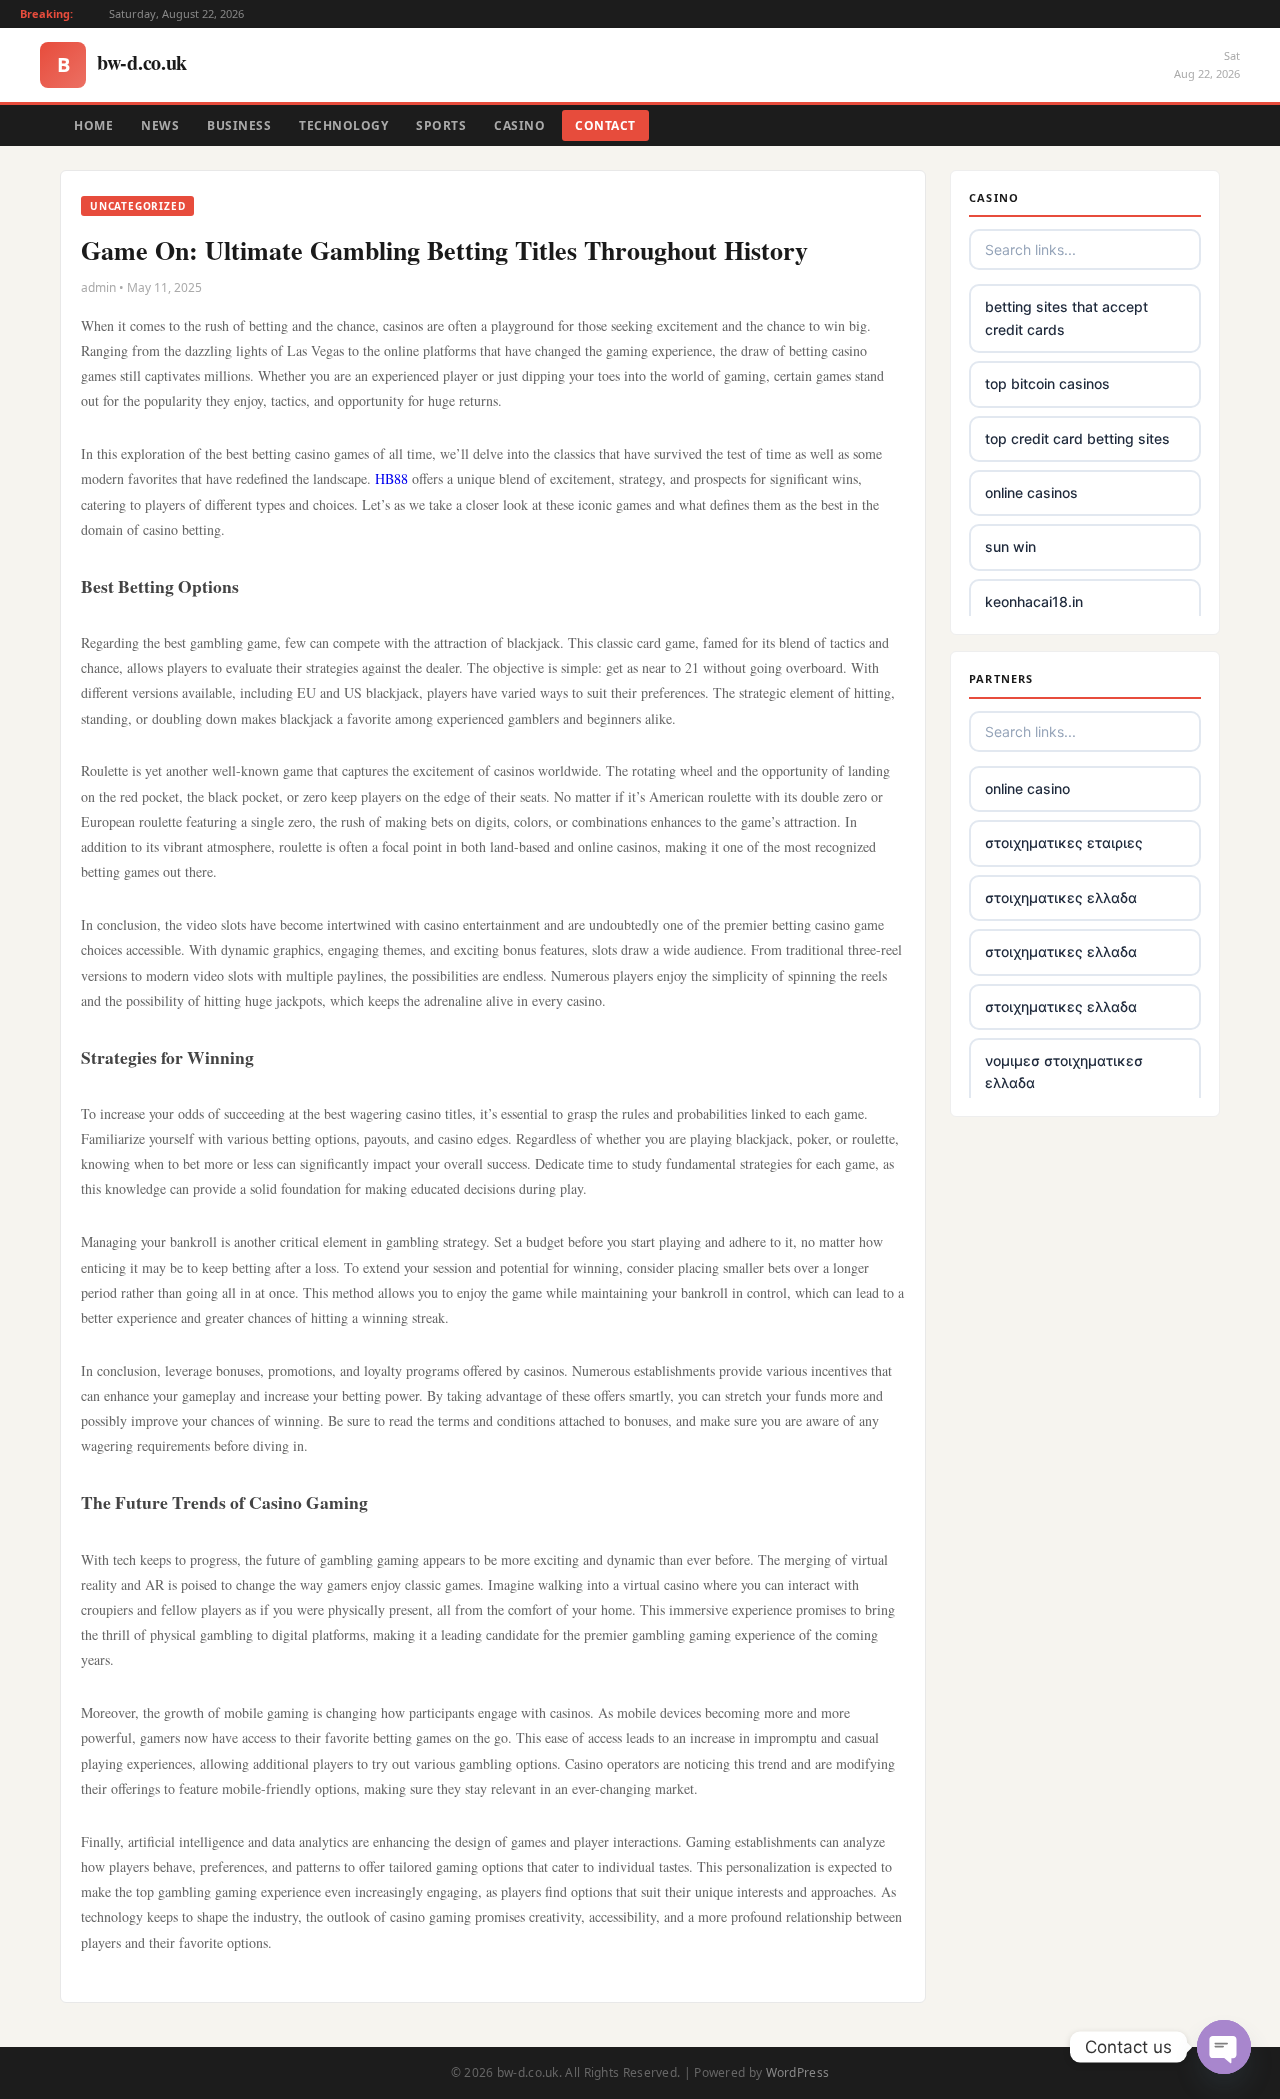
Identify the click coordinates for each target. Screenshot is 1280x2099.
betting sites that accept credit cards (1066, 317)
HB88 (391, 478)
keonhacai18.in (1034, 601)
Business (239, 125)
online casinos (1031, 492)
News (160, 125)
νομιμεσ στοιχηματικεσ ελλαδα (1064, 1071)
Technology (343, 125)
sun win (1010, 546)
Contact (605, 125)
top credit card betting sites (1077, 438)
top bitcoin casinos (1047, 383)
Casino (519, 125)
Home (93, 125)
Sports (441, 125)
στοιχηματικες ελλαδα (1061, 897)
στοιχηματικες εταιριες (1064, 842)
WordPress (798, 2072)
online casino (1027, 788)
